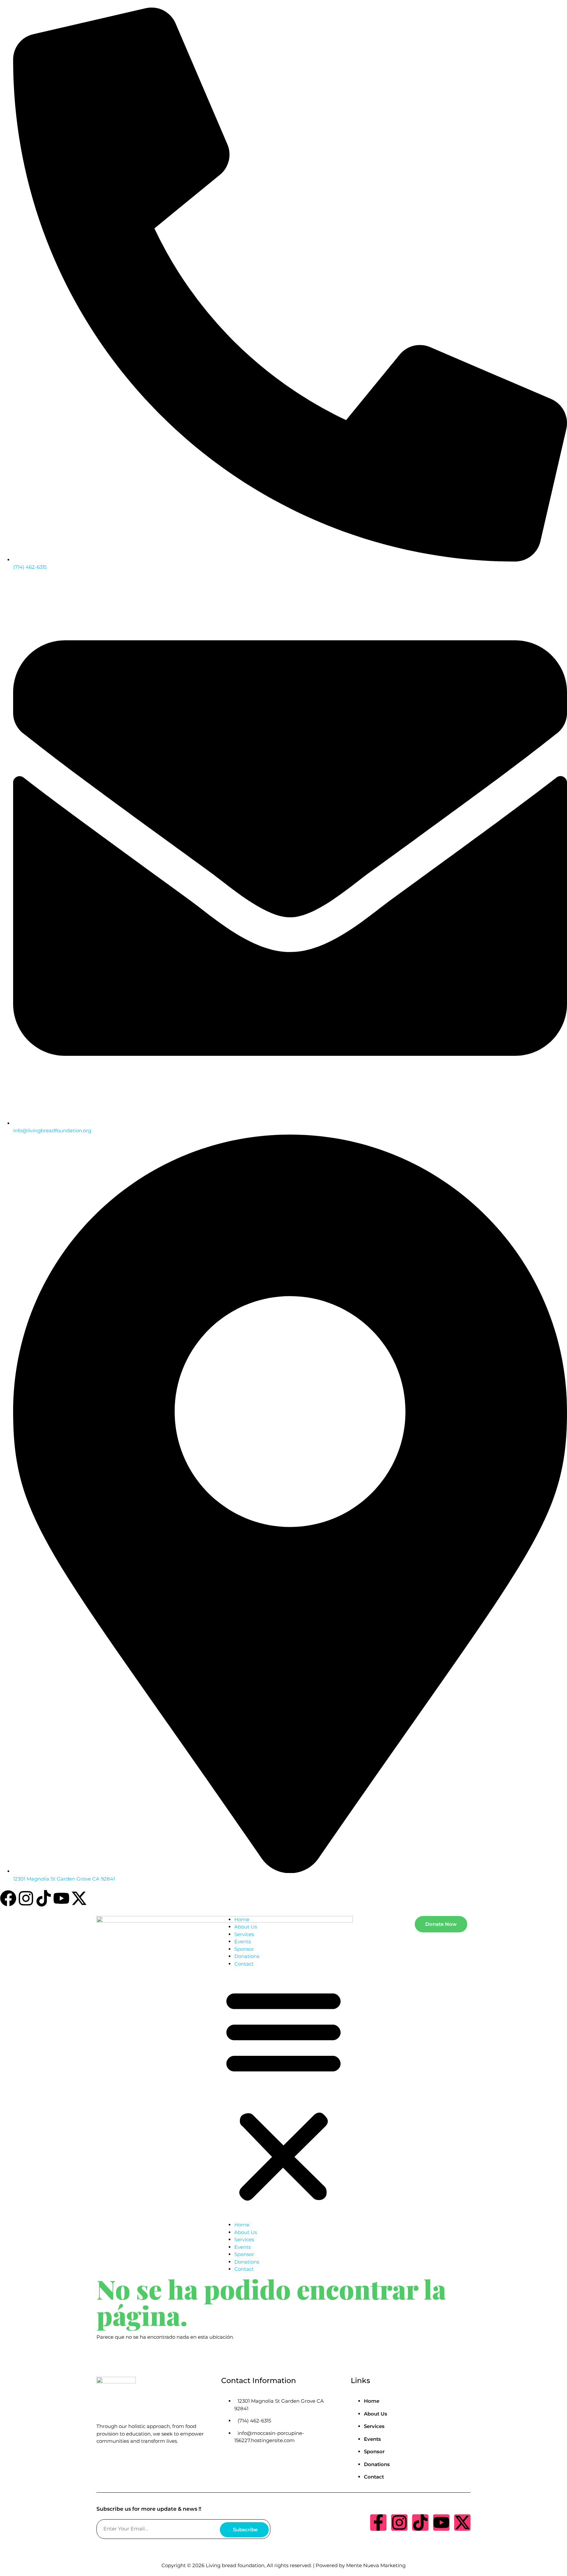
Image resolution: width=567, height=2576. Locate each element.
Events (242, 1941)
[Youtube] (61, 1898)
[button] (283, 2094)
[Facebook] (8, 1898)
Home (242, 1919)
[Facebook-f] (378, 2523)
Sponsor (244, 1949)
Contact (244, 1964)
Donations (247, 1956)
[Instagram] (26, 1898)
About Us (246, 1927)
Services (244, 1934)
